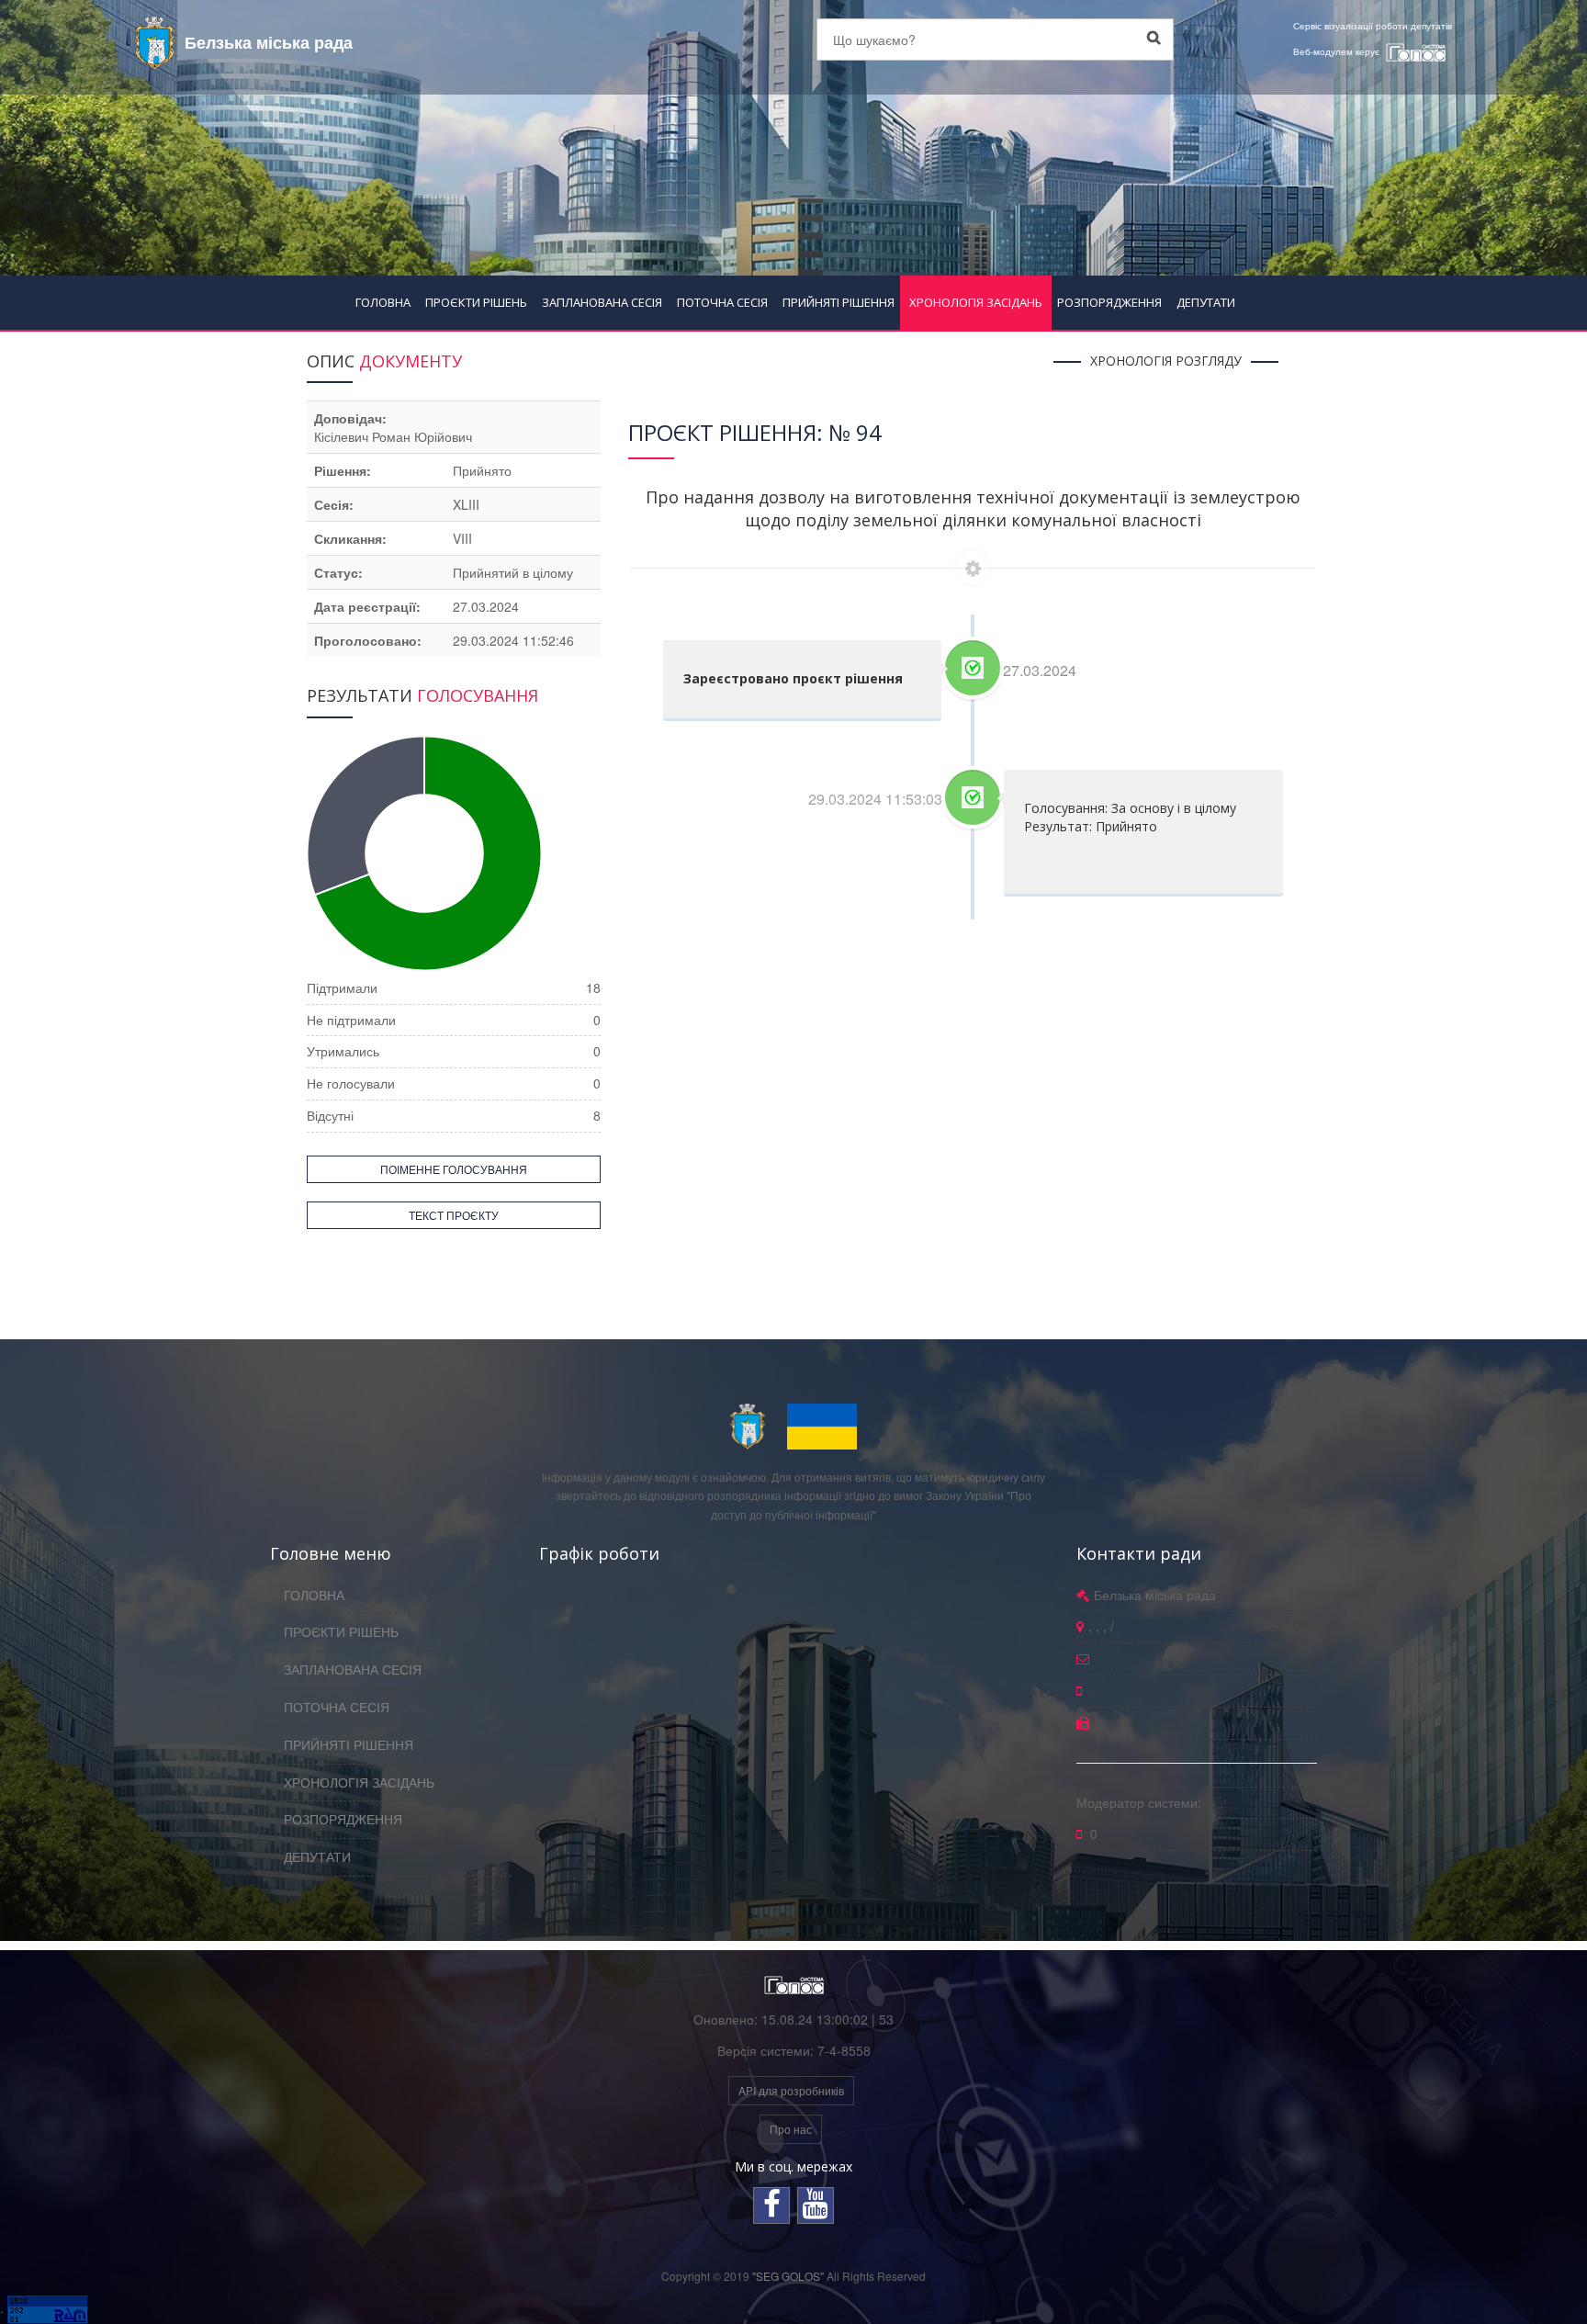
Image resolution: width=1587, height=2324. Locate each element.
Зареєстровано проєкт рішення (793, 678)
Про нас (791, 2129)
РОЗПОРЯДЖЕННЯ (1109, 302)
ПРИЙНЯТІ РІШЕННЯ (839, 302)
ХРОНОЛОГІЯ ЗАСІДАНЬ (976, 302)
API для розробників (791, 2090)
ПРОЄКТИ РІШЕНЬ (476, 302)
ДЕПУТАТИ (1206, 302)
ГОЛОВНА (383, 302)
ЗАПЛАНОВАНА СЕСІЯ (602, 302)
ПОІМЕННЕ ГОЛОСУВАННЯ (454, 1169)
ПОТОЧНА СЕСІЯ (722, 302)
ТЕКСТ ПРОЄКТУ (454, 1215)
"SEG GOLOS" (788, 2276)
